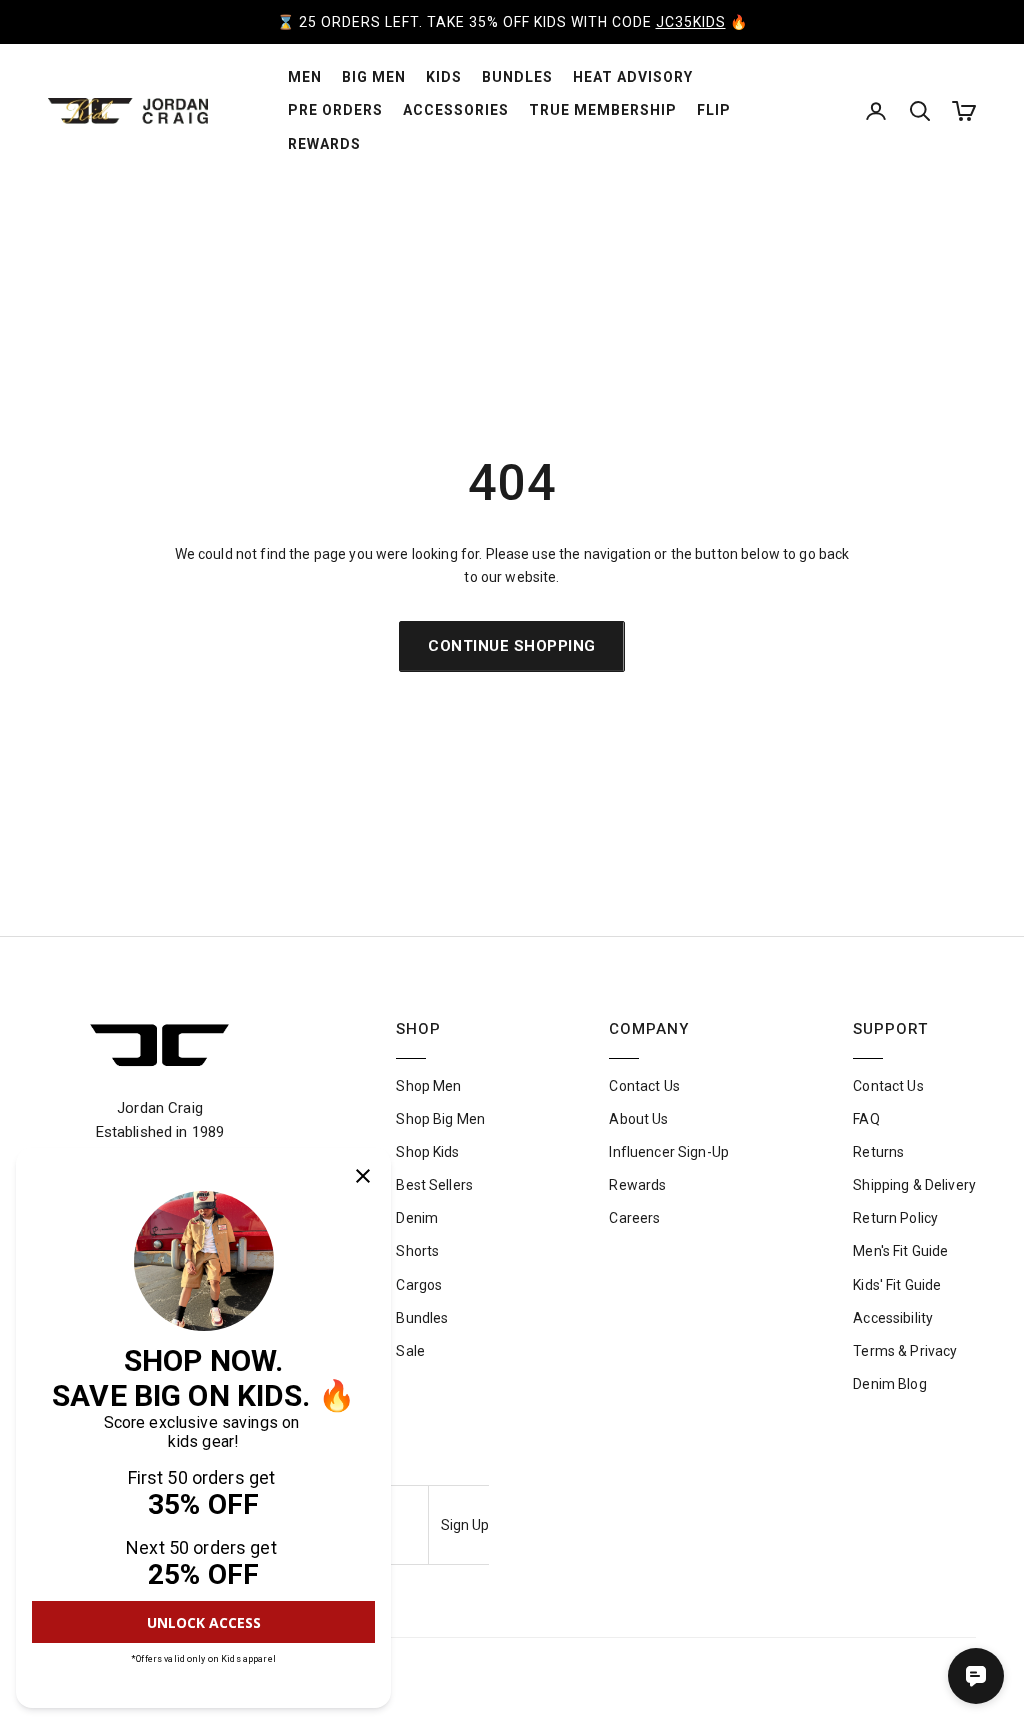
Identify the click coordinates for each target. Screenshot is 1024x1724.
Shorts (417, 1251)
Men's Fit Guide (900, 1251)
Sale (410, 1351)
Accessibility (893, 1318)
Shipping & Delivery (914, 1185)
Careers (634, 1218)
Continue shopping (512, 646)
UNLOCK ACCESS (204, 1622)
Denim (417, 1218)
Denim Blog (889, 1384)
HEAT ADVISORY (633, 77)
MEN (305, 77)
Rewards (637, 1185)
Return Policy (895, 1218)
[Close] (363, 1176)
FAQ (866, 1119)
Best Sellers (434, 1185)
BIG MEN (374, 77)
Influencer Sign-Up (669, 1152)
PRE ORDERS (335, 110)
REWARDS (324, 144)
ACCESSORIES (456, 110)
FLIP (714, 110)
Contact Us (644, 1086)
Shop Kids (427, 1152)
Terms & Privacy (905, 1351)
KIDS (444, 77)
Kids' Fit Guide (897, 1285)
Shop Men (428, 1086)
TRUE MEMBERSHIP (603, 110)
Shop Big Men (440, 1119)
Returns (878, 1152)
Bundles (422, 1318)
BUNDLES (517, 77)
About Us (638, 1119)
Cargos (419, 1285)
